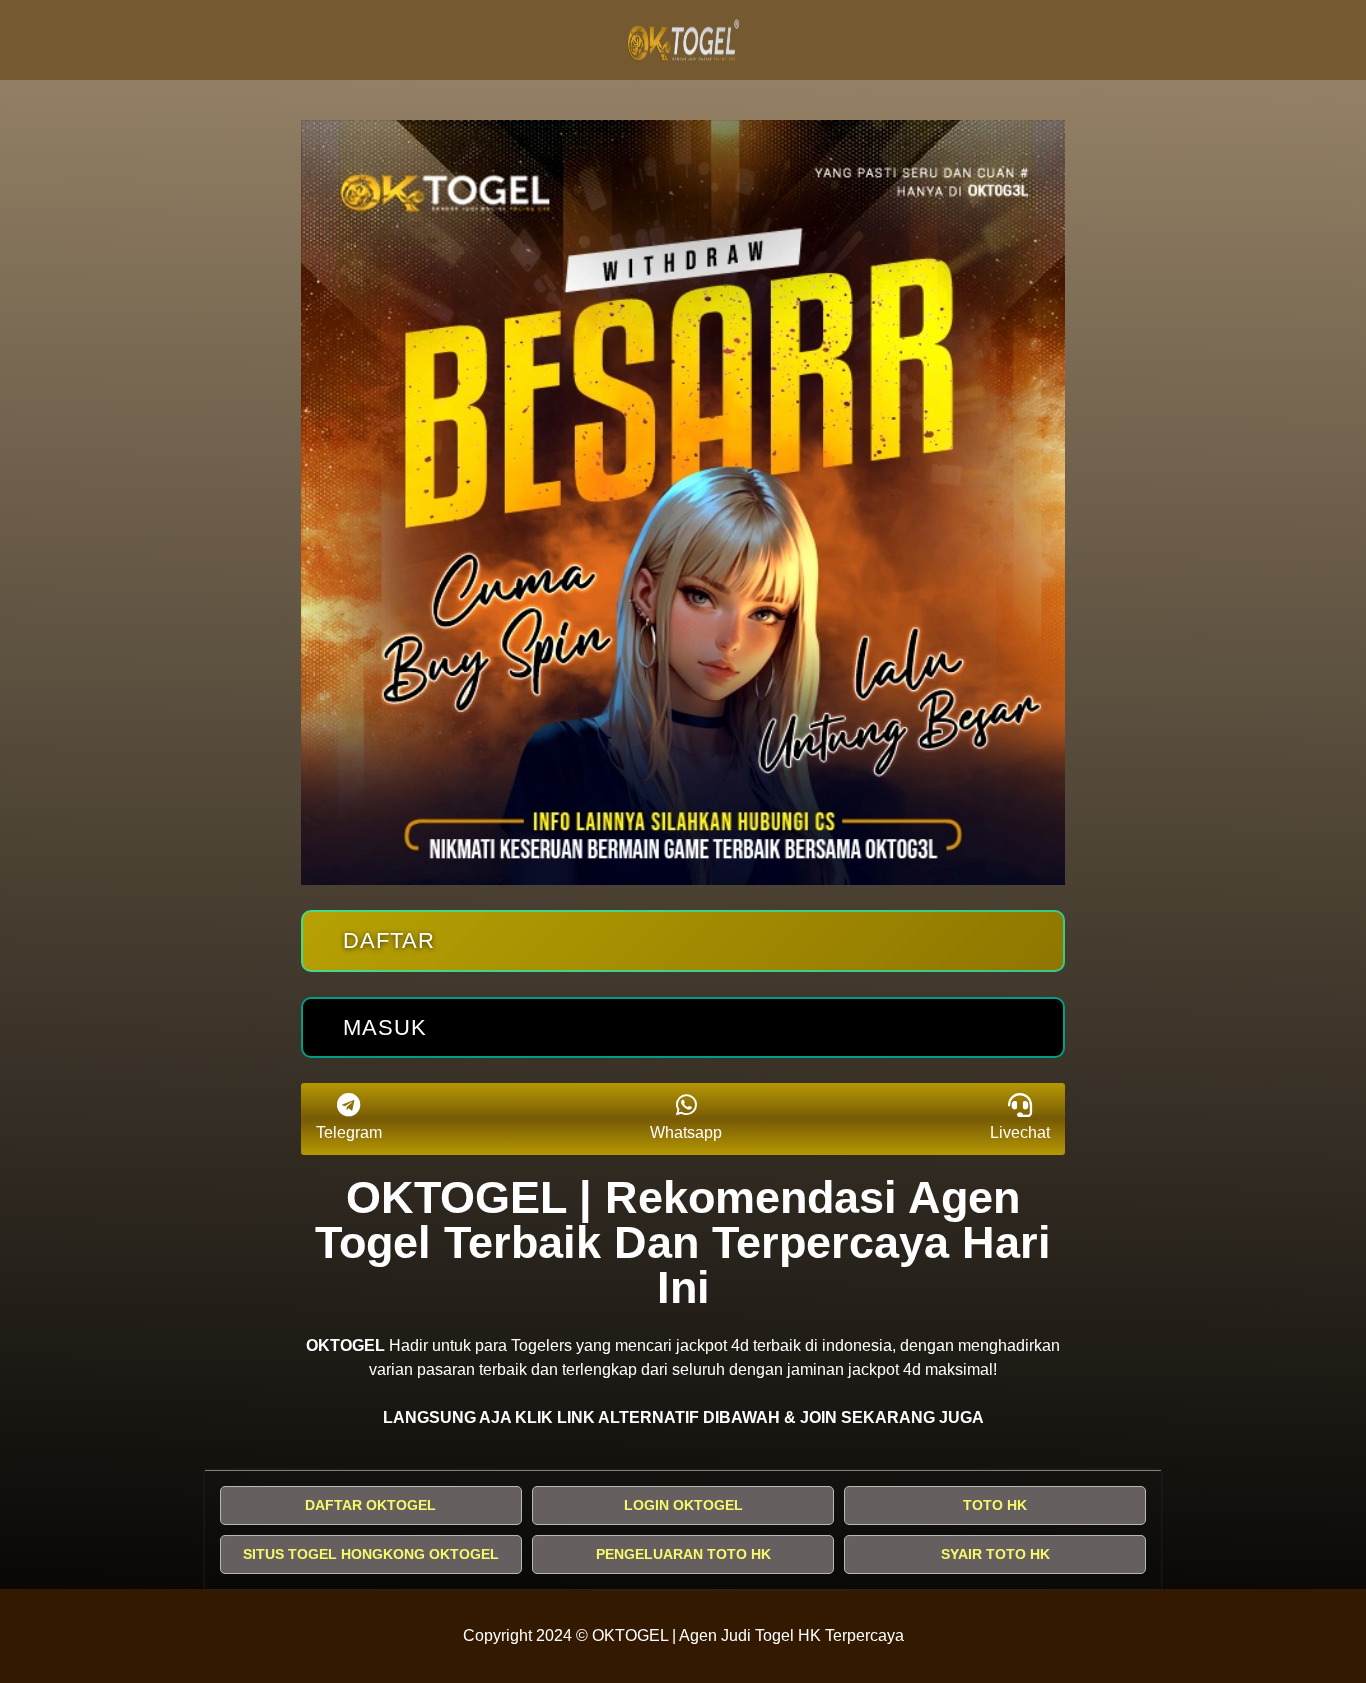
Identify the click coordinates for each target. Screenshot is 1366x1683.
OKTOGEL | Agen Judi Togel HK (706, 1635)
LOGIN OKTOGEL (683, 1505)
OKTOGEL (345, 1345)
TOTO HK (995, 1505)
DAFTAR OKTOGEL (370, 1505)
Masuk (385, 1027)
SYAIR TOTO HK (995, 1554)
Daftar (389, 940)
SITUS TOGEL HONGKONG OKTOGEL (371, 1554)
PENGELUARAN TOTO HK (683, 1554)
